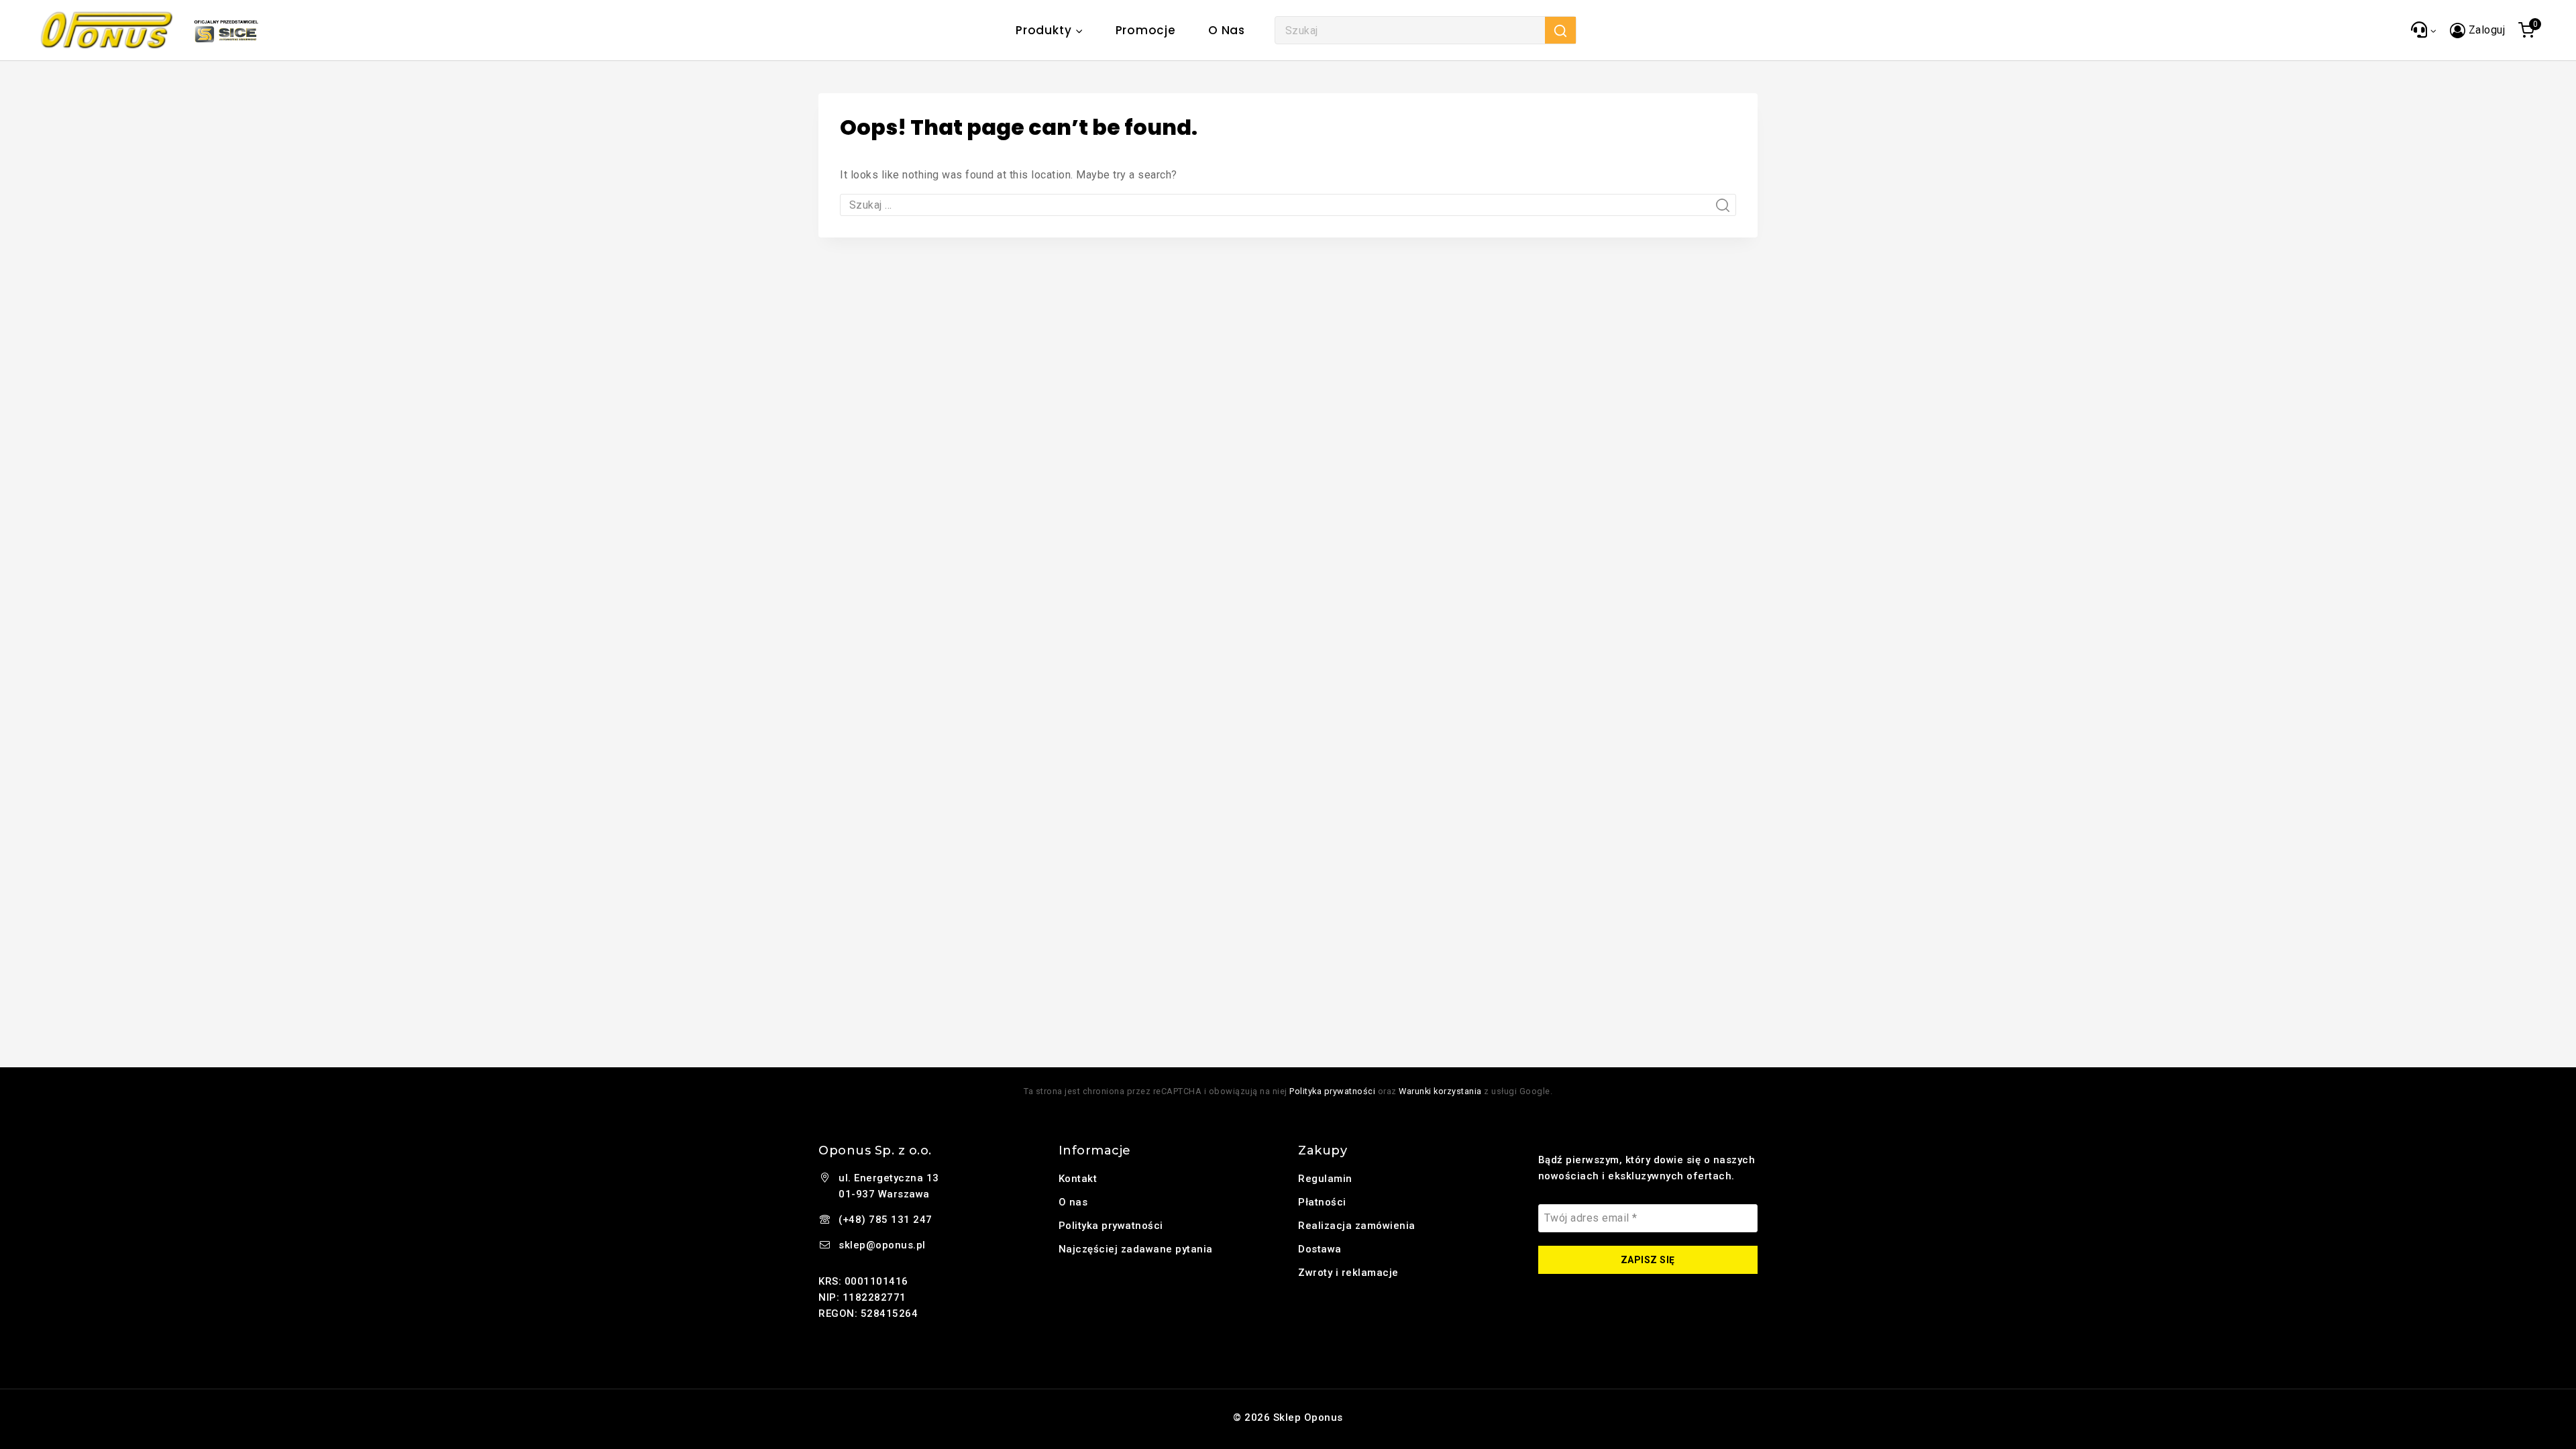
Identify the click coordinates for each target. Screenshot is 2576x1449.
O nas (1227, 30)
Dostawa (1320, 1249)
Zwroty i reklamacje (1348, 1273)
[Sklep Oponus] (107, 30)
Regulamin (1325, 1179)
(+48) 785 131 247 (885, 1220)
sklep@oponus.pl (882, 1245)
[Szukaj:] (1288, 205)
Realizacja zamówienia (1357, 1226)
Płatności (1322, 1202)
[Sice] (226, 30)
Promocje (1146, 30)
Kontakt (1078, 1179)
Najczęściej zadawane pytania (1136, 1249)
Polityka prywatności (1332, 1091)
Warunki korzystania (1440, 1091)
